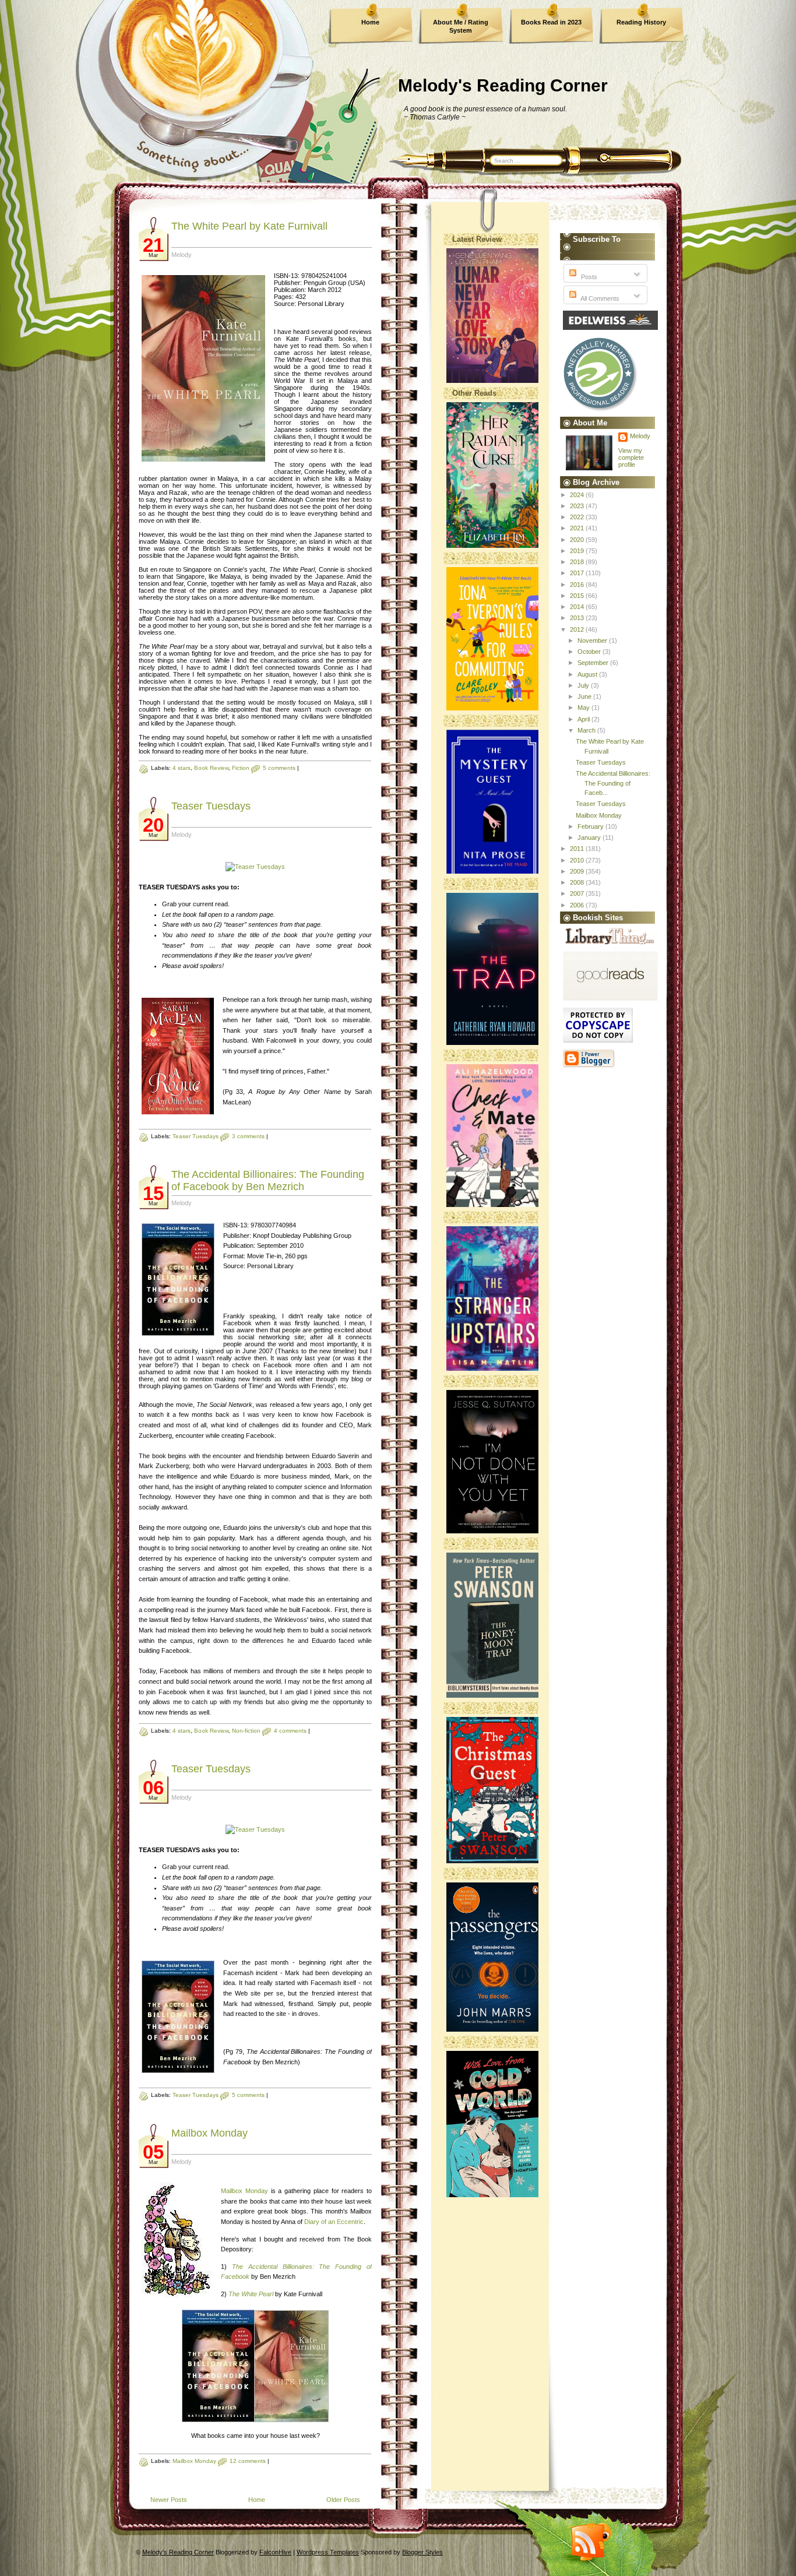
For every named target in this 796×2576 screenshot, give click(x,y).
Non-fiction (246, 1731)
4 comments (290, 1731)
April (584, 719)
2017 (578, 573)
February (591, 826)
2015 (578, 596)
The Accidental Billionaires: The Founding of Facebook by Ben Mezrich (268, 1180)
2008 (578, 882)
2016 (578, 585)
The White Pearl (251, 2294)
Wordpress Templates (328, 2552)
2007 (578, 893)
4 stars (182, 768)
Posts (588, 277)
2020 (578, 540)
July (584, 685)
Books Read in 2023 (551, 22)
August (588, 674)
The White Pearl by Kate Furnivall (249, 226)
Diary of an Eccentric (334, 2222)
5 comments (279, 768)
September (594, 663)
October (590, 652)
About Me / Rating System (461, 26)
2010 (578, 860)
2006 (578, 905)
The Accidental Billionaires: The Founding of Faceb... (613, 783)
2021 (578, 528)
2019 (578, 551)
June (585, 696)
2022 (578, 517)
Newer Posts (169, 2500)
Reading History (641, 22)
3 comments (248, 1136)
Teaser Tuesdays (211, 806)
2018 (578, 562)
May (584, 708)
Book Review (211, 768)
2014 (578, 607)
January (590, 837)
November (593, 641)
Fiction (241, 768)
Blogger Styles (422, 2552)
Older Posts (343, 2500)
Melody (640, 436)
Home (370, 22)
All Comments (599, 298)
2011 (578, 849)
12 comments (248, 2461)
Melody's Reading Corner (503, 85)
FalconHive (275, 2552)
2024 (578, 495)
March (587, 730)
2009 (578, 871)
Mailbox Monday (209, 2133)
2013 (578, 618)
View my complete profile (631, 458)
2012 (578, 629)
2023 (578, 506)
